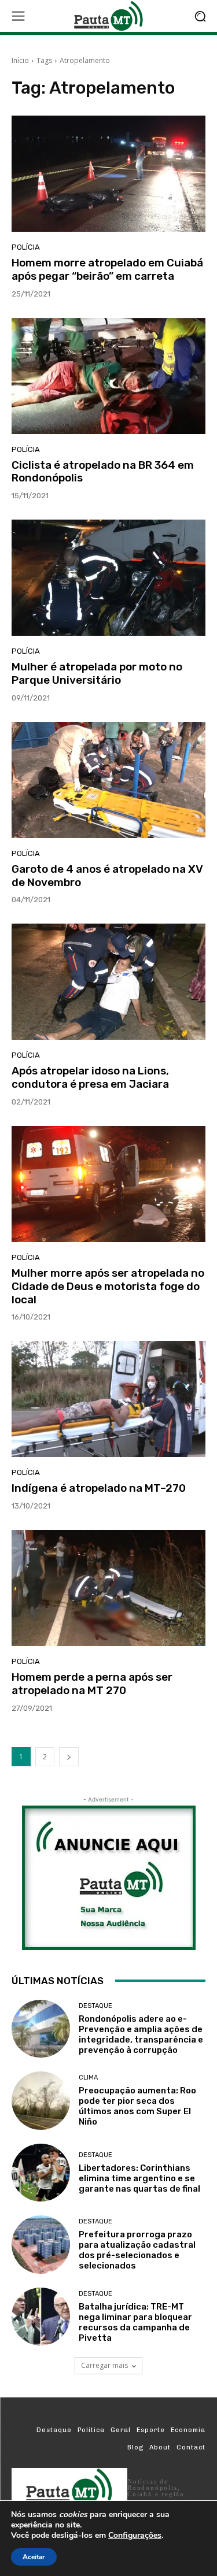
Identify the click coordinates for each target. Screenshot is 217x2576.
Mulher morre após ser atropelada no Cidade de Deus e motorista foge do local (108, 1286)
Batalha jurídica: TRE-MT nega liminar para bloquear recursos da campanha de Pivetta (135, 2322)
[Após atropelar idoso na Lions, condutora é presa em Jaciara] (108, 982)
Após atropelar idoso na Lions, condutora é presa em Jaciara (90, 1077)
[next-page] (69, 1757)
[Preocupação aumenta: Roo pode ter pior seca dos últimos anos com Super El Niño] (41, 2101)
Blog (135, 2447)
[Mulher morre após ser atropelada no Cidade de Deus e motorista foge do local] (108, 1184)
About (160, 2447)
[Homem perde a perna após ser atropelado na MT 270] (108, 1588)
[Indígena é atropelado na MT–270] (108, 1399)
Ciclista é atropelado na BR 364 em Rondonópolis (103, 472)
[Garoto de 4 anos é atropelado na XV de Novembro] (108, 780)
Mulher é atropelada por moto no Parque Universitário (97, 673)
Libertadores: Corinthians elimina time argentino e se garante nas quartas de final (139, 2178)
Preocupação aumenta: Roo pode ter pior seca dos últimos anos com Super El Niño (137, 2106)
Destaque (95, 2006)
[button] (200, 16)
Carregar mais (104, 2365)
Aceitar (34, 2557)
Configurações (135, 2536)
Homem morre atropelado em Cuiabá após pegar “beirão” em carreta (107, 269)
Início (20, 60)
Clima (88, 2078)
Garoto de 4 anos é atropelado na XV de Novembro (107, 876)
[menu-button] (18, 16)
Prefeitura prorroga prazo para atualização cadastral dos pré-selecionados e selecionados (137, 2250)
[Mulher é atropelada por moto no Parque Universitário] (108, 578)
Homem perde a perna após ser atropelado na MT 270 (92, 1684)
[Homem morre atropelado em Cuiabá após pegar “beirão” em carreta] (108, 174)
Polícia (26, 247)
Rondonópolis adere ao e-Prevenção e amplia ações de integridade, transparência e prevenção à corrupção (141, 2034)
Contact (191, 2447)
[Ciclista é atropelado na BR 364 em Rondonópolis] (108, 376)
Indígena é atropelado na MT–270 (99, 1488)
